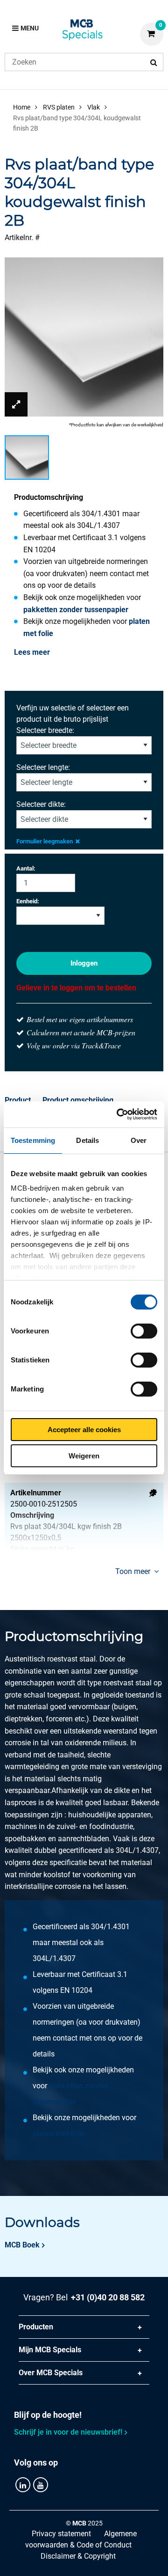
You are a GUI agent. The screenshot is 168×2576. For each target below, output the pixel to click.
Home (22, 107)
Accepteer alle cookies (84, 1430)
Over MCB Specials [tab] (51, 2373)
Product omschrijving (78, 1100)
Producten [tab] (36, 2327)
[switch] (144, 1331)
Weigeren (84, 1456)
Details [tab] (87, 1140)
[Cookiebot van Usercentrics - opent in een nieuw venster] (119, 1114)
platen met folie (59, 2133)
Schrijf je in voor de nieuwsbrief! (68, 2432)
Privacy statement (61, 2534)
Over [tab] (139, 1140)
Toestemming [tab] (33, 1140)
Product (18, 1100)
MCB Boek (22, 2245)
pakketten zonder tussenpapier (76, 610)
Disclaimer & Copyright (78, 2556)
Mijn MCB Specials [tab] (50, 2350)
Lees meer (32, 652)
